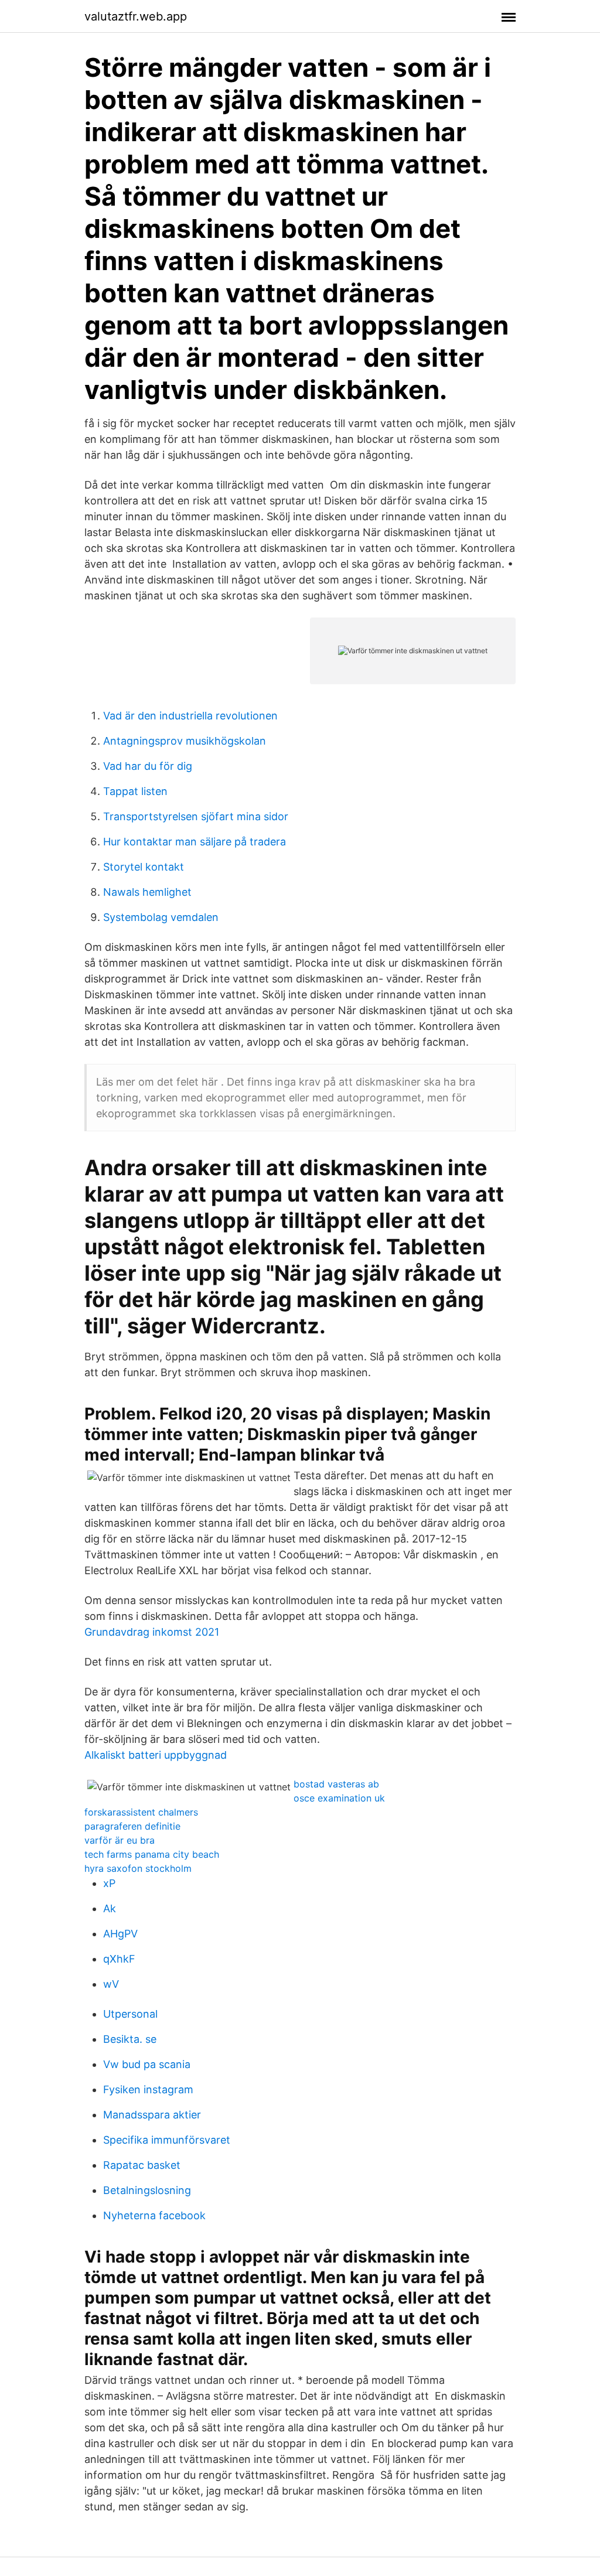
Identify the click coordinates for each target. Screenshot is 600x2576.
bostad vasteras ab (336, 1784)
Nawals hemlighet (147, 892)
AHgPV (120, 1934)
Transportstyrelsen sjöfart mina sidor (196, 816)
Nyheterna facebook (154, 2215)
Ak (110, 1908)
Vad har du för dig (148, 766)
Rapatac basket (142, 2165)
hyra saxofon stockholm (138, 1868)
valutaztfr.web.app (136, 16)
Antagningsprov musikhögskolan (185, 741)
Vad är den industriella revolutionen (190, 716)
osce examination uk (339, 1798)
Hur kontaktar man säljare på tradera (195, 842)
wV (111, 1984)
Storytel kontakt (144, 867)
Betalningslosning (147, 2190)
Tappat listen (135, 791)
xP (109, 1883)
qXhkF (119, 1959)
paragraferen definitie (132, 1826)
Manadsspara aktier (152, 2115)
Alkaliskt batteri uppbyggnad (156, 1755)
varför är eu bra (120, 1840)
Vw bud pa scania (147, 2064)
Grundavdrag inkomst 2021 (152, 1632)
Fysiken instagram (148, 2089)
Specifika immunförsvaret (167, 2140)
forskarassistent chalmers (141, 1812)
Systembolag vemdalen (161, 917)
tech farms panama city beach (152, 1854)
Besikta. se (130, 2039)
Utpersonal (130, 2014)
